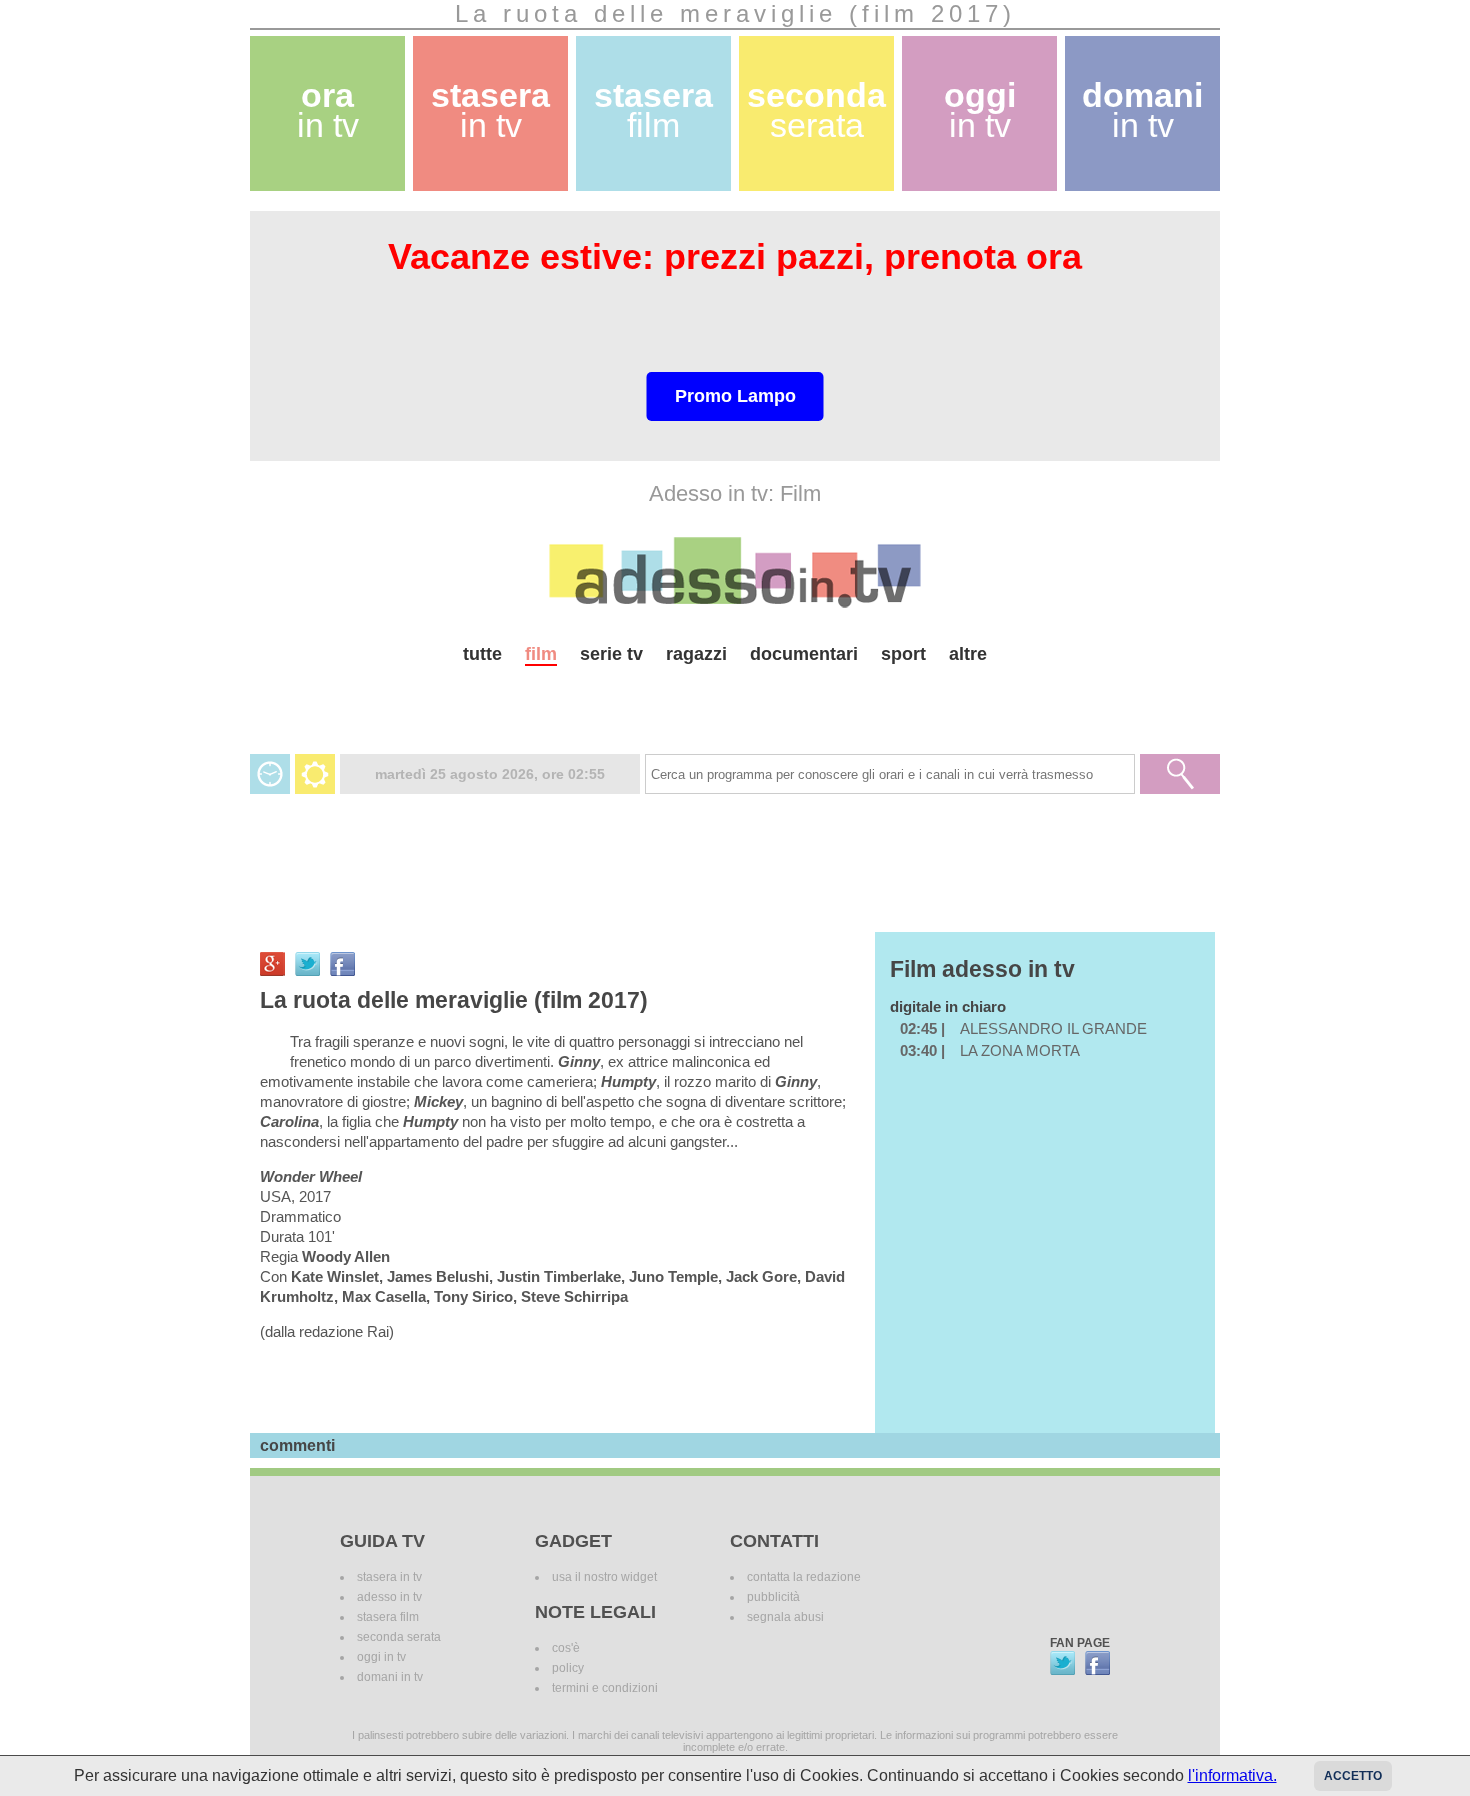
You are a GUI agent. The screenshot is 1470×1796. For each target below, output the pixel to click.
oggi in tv (381, 1657)
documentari (804, 654)
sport (903, 654)
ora (328, 110)
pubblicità (773, 1597)
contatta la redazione (804, 1577)
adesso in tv (389, 1597)
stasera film (388, 1617)
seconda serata (399, 1637)
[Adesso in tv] (735, 572)
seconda (816, 110)
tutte (482, 654)
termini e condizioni (605, 1688)
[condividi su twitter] (307, 964)
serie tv (611, 654)
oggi (980, 110)
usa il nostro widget (604, 1577)
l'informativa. (1232, 1775)
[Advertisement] (735, 701)
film (541, 654)
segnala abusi (785, 1617)
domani (1142, 110)
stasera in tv (389, 1577)
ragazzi (696, 654)
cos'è (566, 1648)
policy (568, 1668)
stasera (490, 110)
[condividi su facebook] (342, 964)
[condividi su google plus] (272, 964)
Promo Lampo (735, 396)
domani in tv (390, 1677)
